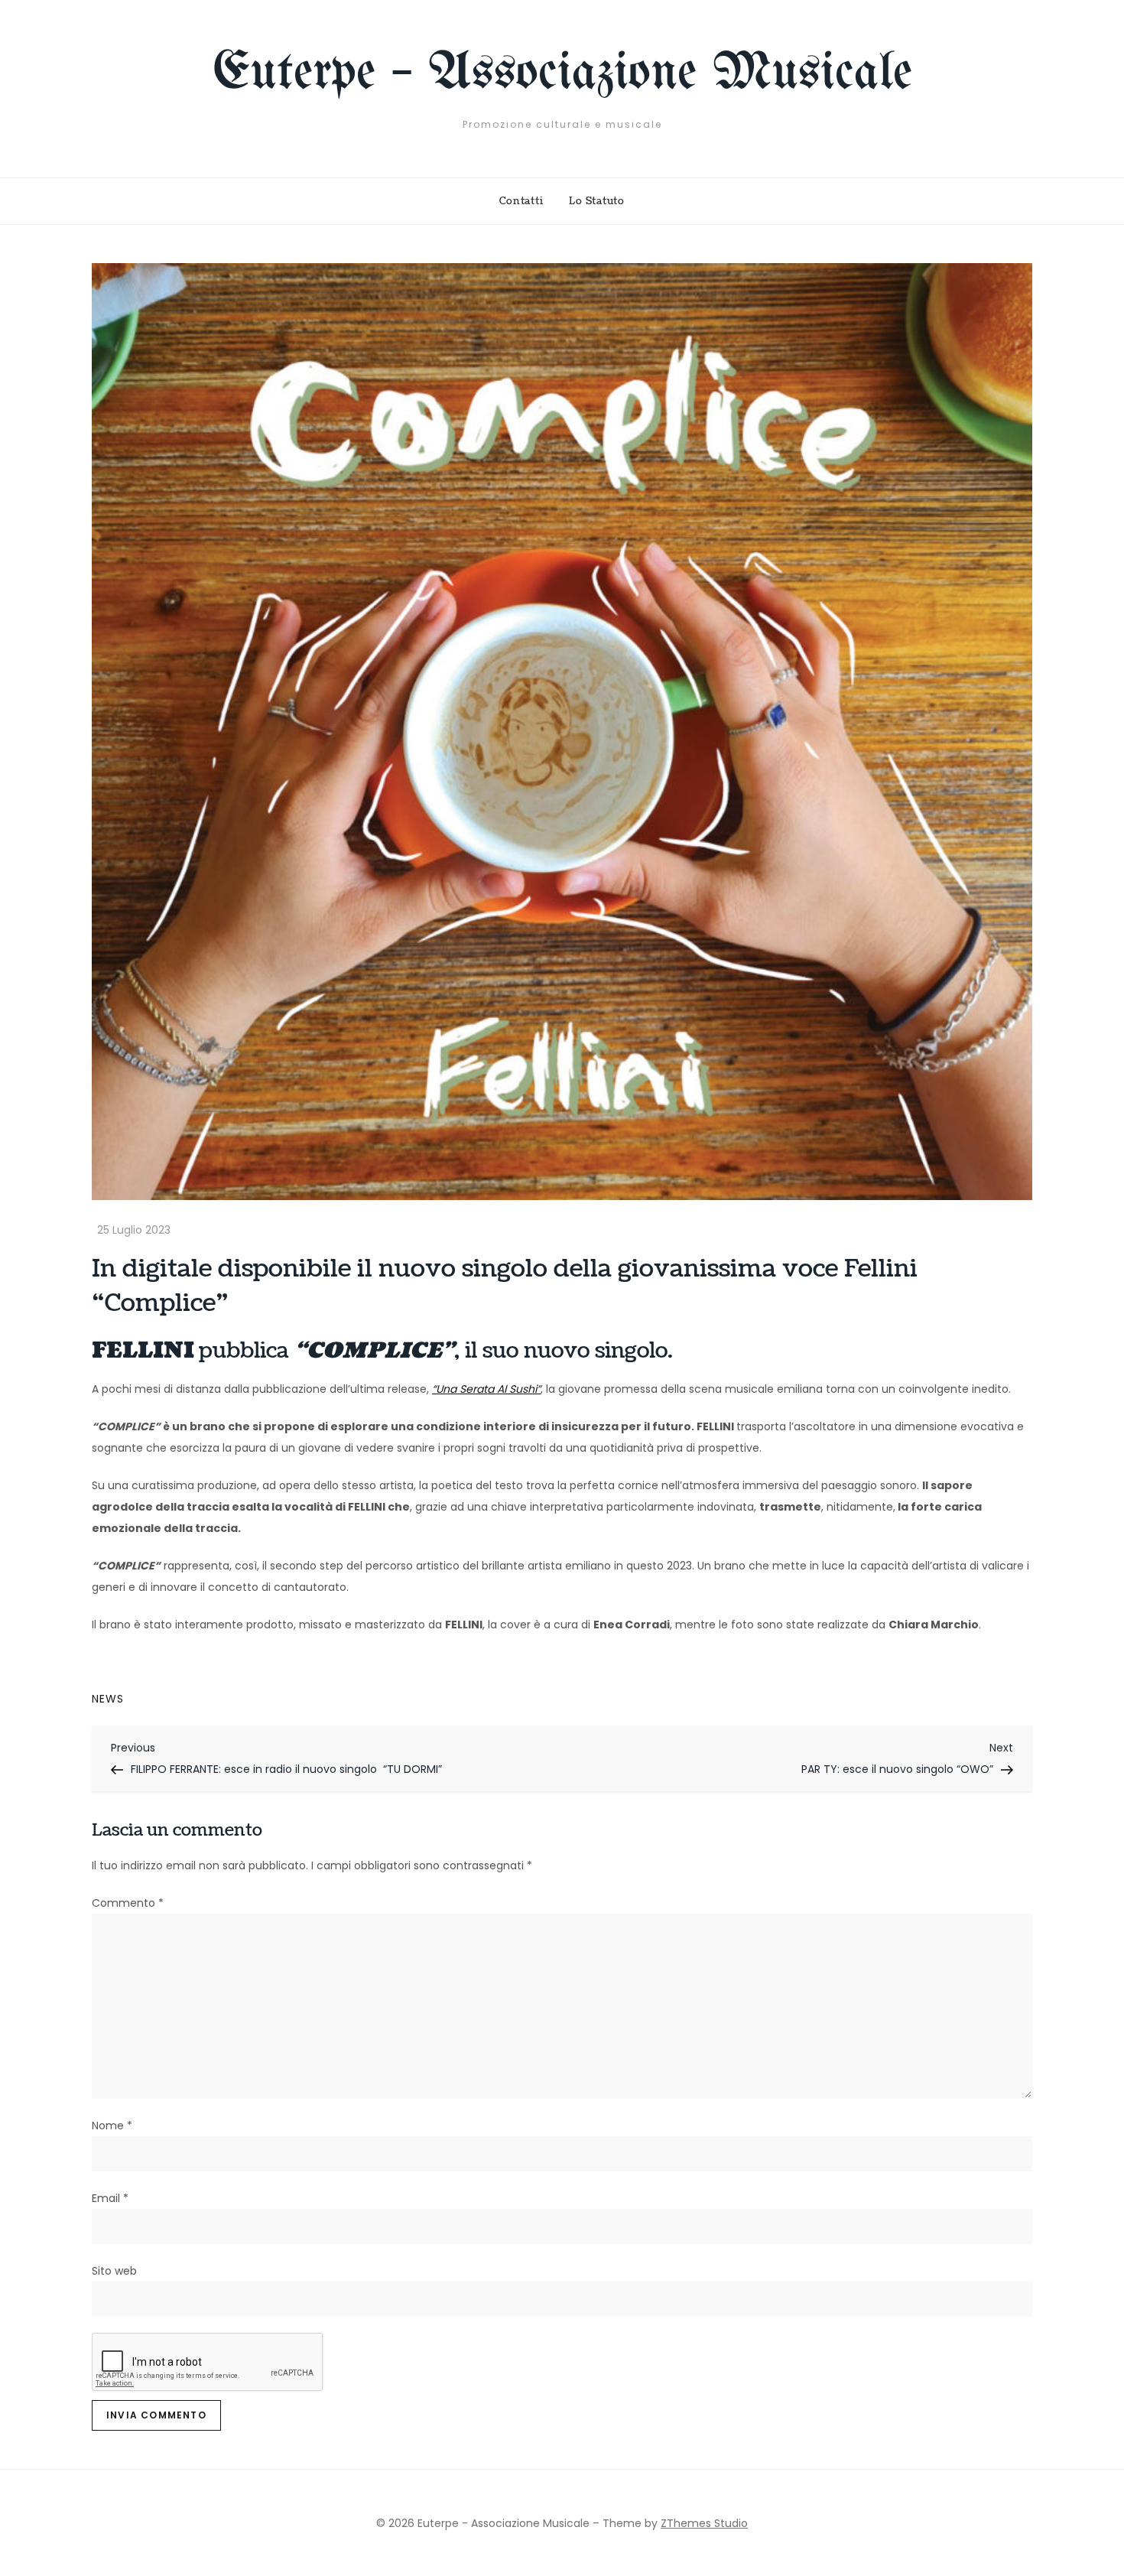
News (108, 1699)
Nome (112, 2126)
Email (110, 2198)
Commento (128, 1903)
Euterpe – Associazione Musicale (562, 74)
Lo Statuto (597, 201)
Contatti (521, 201)
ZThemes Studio (704, 2523)
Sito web (114, 2271)
